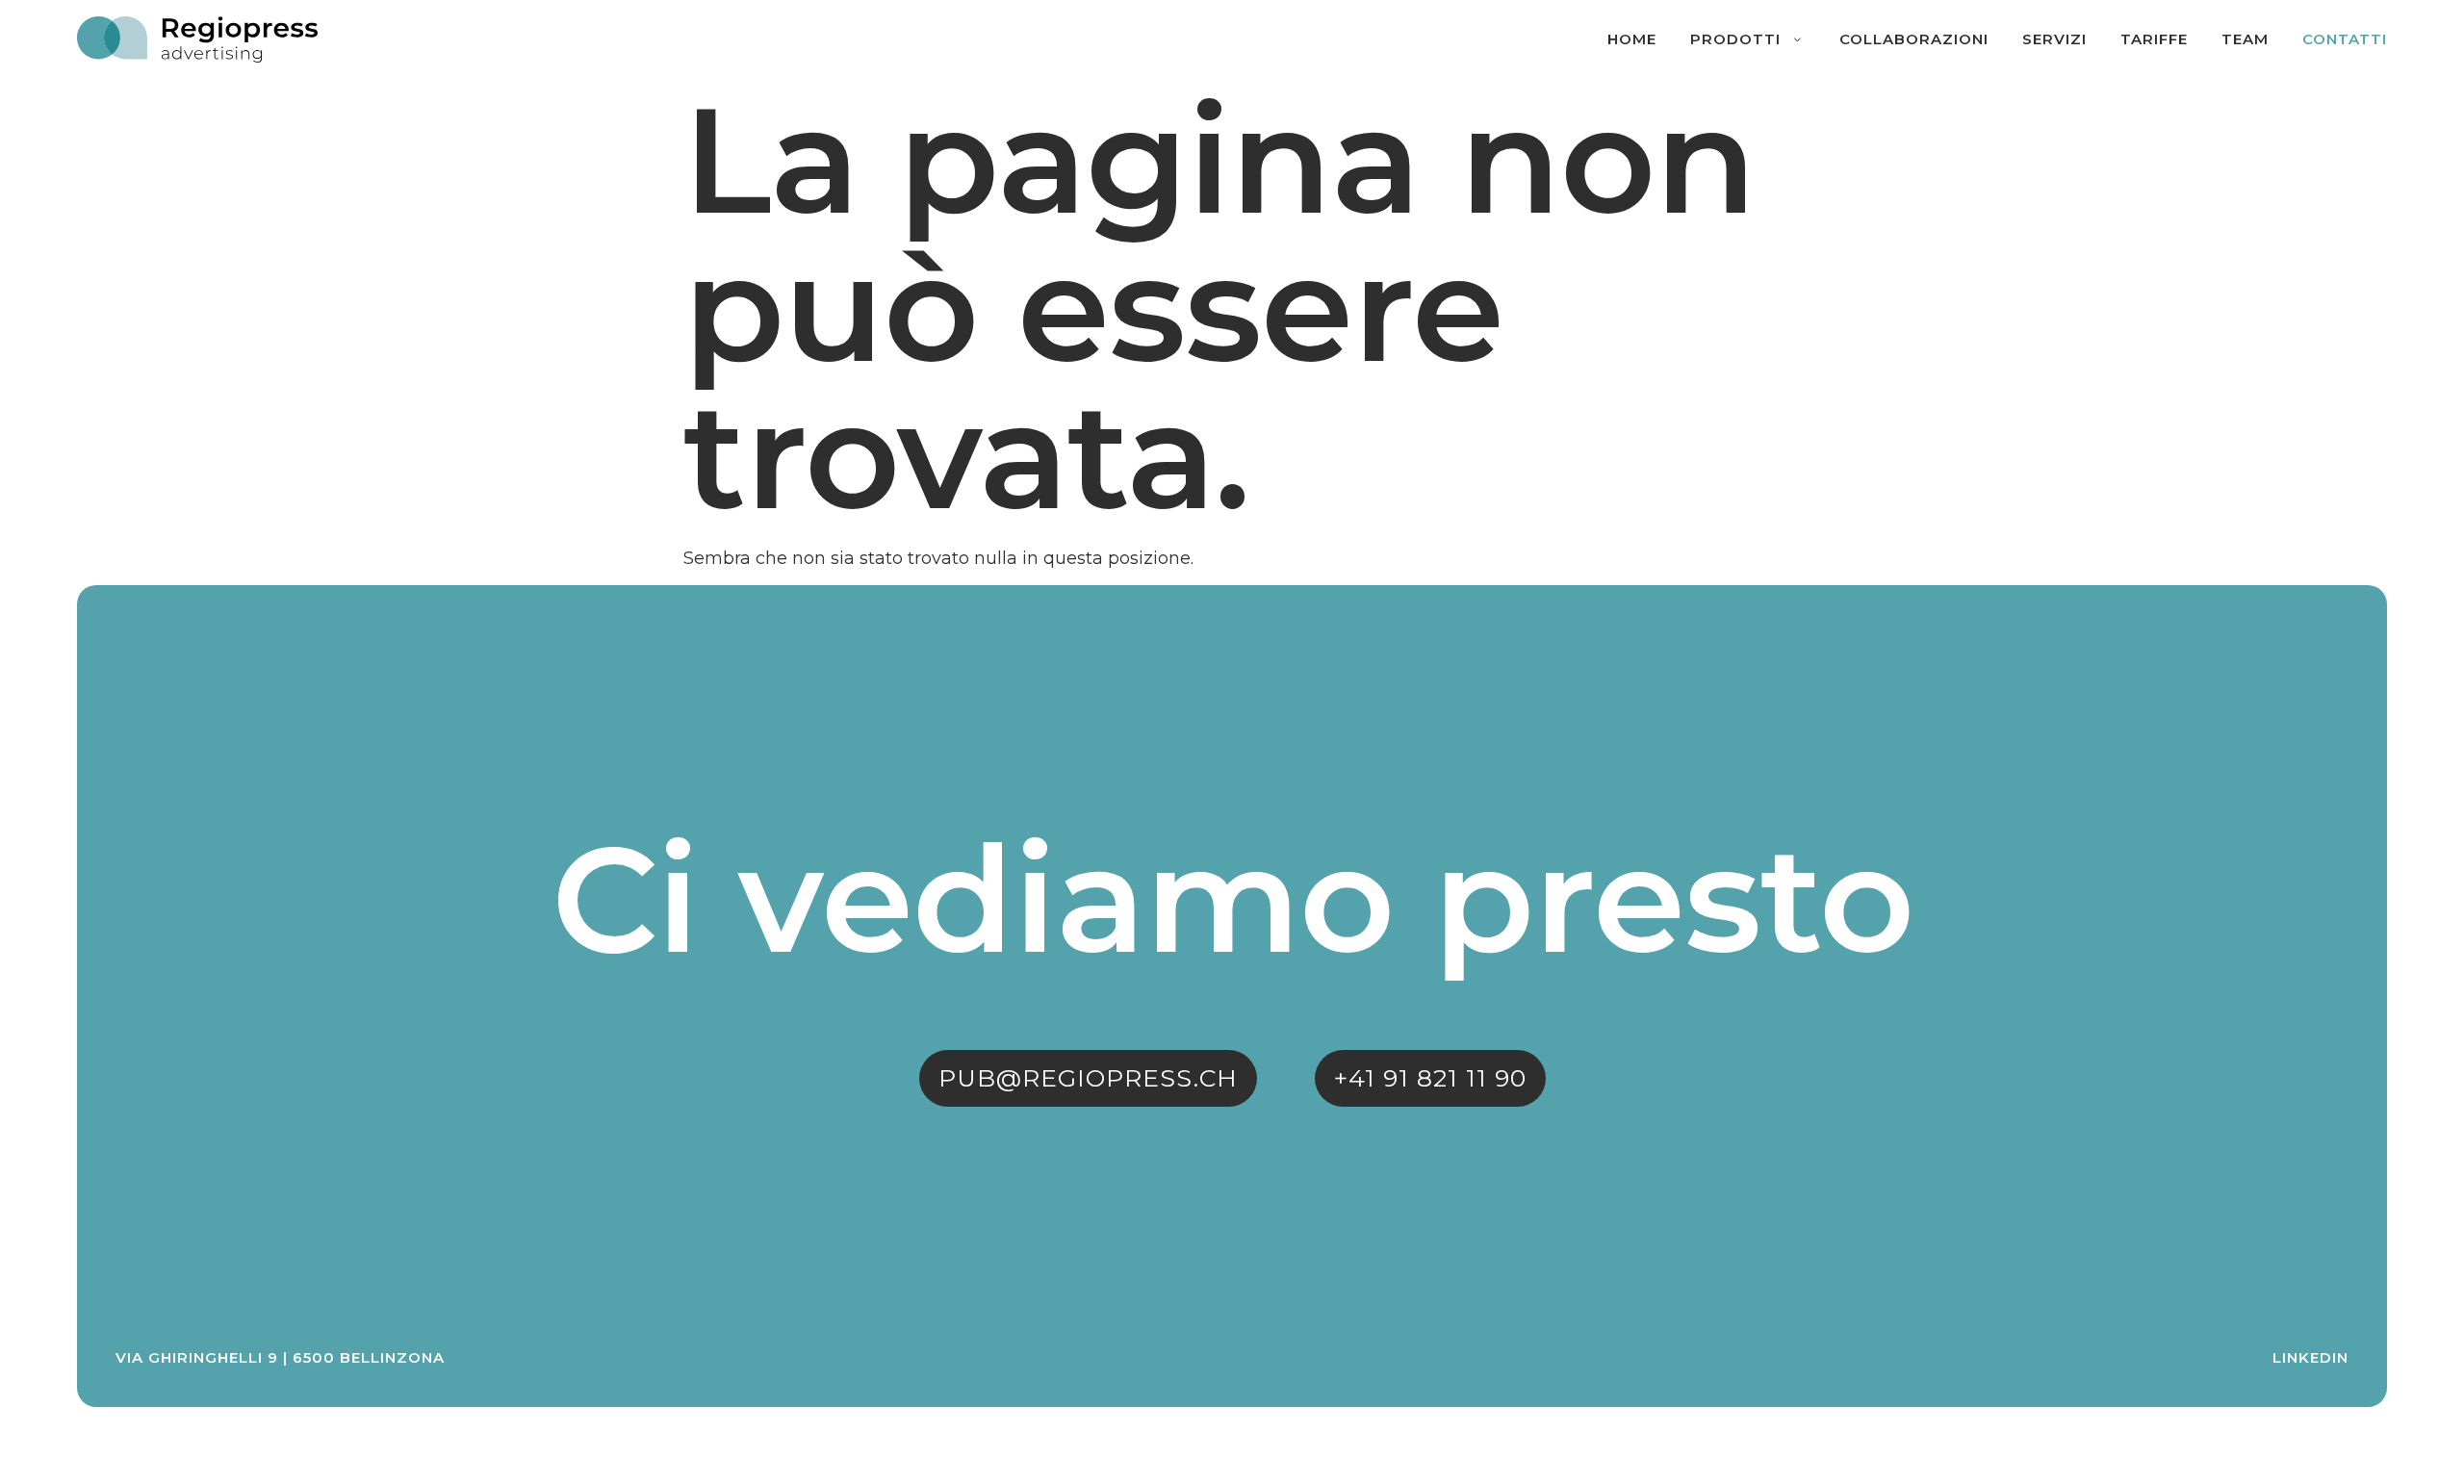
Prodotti (1735, 39)
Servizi (2054, 39)
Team (2245, 39)
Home (1632, 39)
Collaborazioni (1914, 39)
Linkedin (2310, 1357)
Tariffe (2154, 39)
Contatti (2345, 39)
